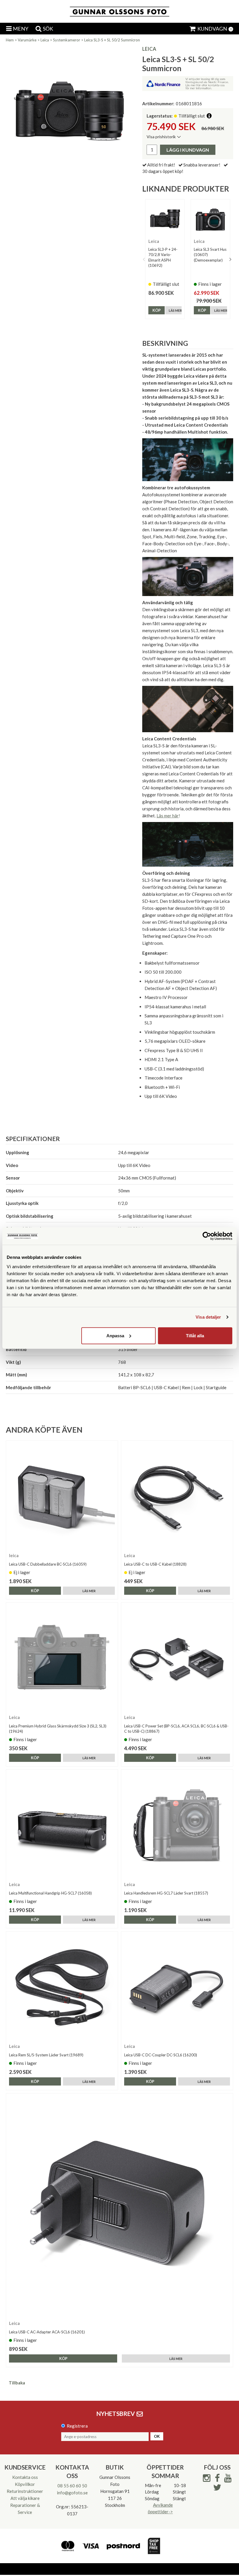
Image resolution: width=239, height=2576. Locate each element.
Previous (144, 259)
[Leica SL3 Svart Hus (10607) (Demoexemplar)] (210, 219)
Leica (45, 40)
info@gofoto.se (72, 2493)
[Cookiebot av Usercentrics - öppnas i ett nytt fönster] (207, 1236)
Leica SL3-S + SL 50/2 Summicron (112, 40)
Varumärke (27, 40)
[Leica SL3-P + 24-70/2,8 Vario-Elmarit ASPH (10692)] (165, 219)
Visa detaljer (208, 1317)
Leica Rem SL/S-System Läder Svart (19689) (46, 2055)
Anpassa (115, 1335)
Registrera (77, 2426)
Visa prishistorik (161, 137)
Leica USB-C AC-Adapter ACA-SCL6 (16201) (47, 2332)
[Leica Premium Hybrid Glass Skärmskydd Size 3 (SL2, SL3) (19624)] (62, 1658)
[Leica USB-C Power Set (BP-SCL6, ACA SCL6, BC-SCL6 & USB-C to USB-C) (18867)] (177, 1658)
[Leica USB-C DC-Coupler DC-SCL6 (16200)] (177, 1987)
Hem (10, 40)
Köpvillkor (25, 2484)
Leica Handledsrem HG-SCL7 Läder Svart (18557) (166, 1893)
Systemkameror (67, 40)
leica (149, 49)
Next (230, 259)
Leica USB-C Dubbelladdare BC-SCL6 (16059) (48, 1564)
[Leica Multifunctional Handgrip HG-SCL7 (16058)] (62, 1826)
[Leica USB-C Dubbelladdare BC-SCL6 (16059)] (62, 1497)
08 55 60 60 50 (72, 2486)
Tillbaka (17, 2383)
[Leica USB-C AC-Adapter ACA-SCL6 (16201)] (119, 2207)
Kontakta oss (25, 2477)
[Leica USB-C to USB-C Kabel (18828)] (177, 1497)
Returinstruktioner (25, 2491)
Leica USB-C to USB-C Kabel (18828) (155, 1564)
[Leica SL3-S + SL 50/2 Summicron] (70, 110)
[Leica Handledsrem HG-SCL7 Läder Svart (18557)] (177, 1826)
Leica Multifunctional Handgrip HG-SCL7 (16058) (50, 1893)
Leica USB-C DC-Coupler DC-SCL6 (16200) (161, 2055)
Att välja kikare (25, 2498)
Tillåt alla (195, 1335)
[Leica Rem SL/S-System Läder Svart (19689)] (62, 1987)
